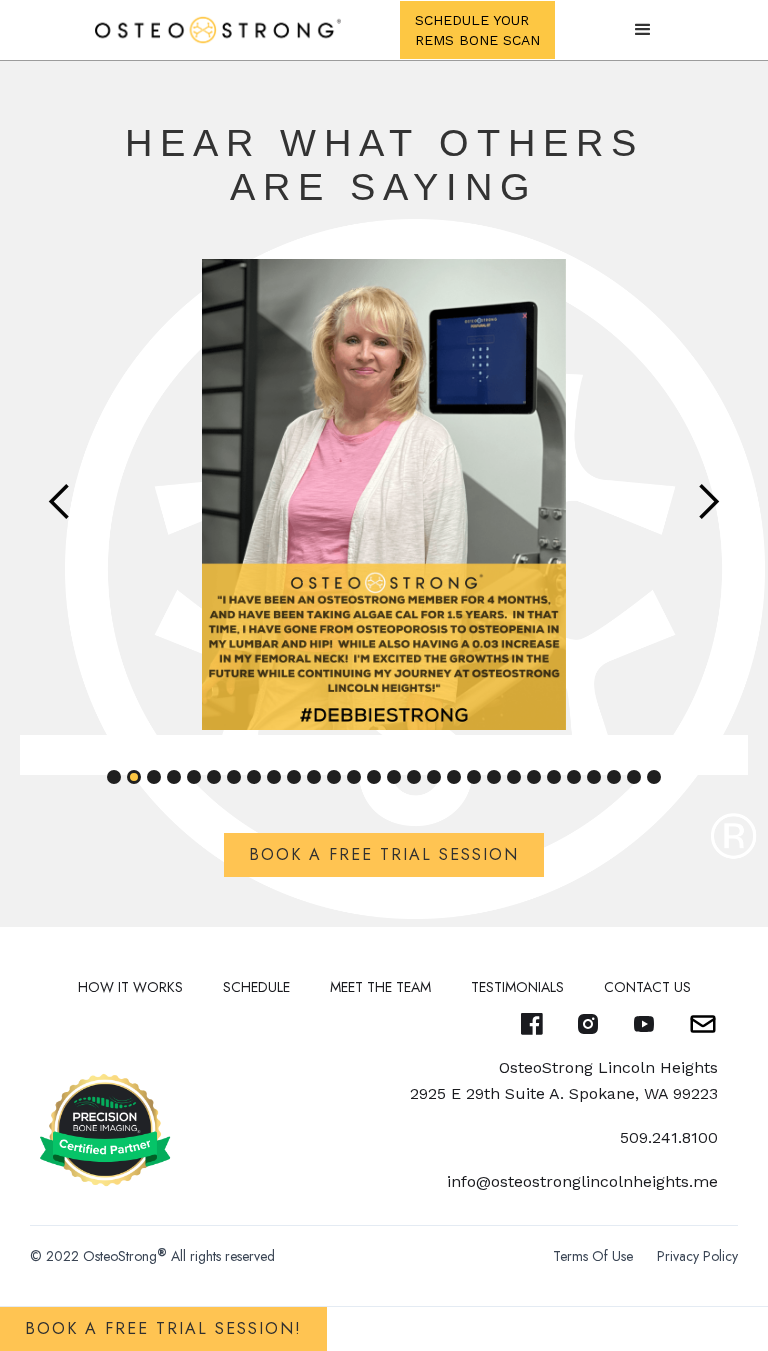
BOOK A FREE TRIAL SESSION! (163, 1328)
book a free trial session (384, 854)
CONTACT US (647, 987)
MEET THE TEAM (380, 987)
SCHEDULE (256, 987)
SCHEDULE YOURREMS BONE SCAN (477, 30)
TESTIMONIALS (517, 987)
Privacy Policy (697, 1256)
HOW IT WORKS (130, 987)
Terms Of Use (593, 1256)
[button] (643, 30)
